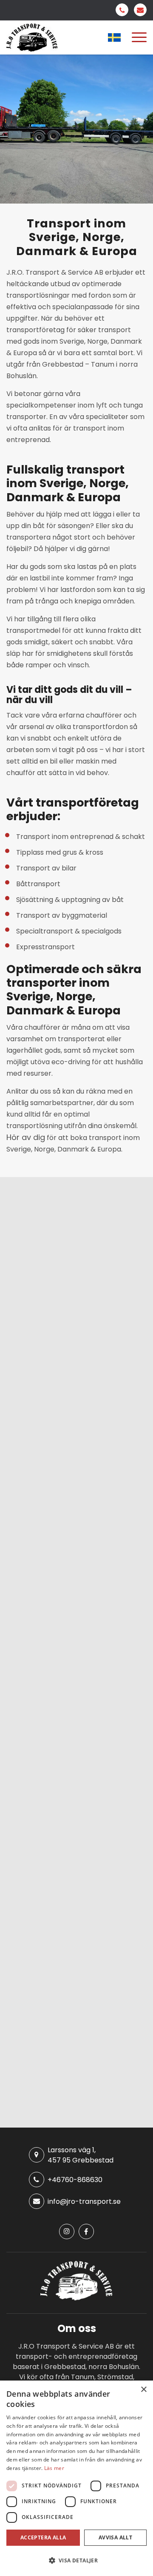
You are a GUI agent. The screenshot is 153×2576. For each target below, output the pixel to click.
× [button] (143, 2390)
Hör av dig (26, 1137)
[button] (76, 2560)
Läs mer (54, 2468)
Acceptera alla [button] (43, 2537)
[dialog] (76, 2478)
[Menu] (139, 37)
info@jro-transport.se (140, 10)
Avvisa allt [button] (115, 2537)
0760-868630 (122, 10)
